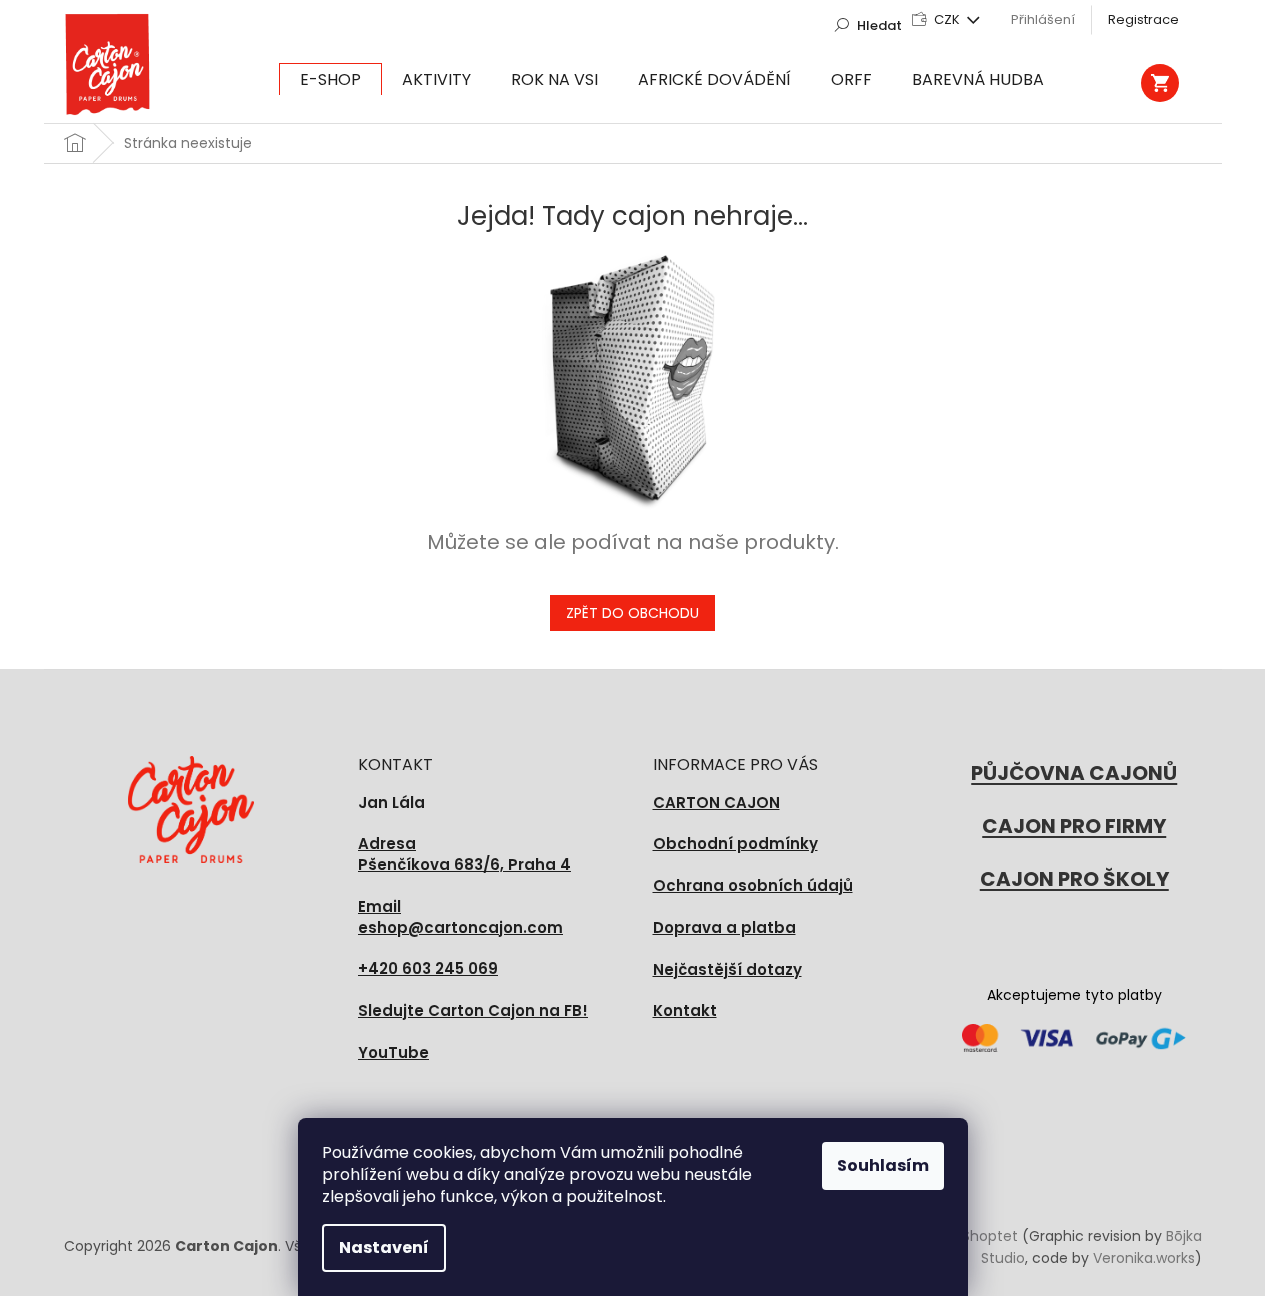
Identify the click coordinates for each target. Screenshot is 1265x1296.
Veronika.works (1144, 1258)
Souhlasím (883, 1165)
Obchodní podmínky (735, 843)
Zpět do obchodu (632, 613)
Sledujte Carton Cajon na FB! (473, 1010)
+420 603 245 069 (428, 968)
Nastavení (384, 1247)
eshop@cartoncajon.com (460, 917)
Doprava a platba (724, 927)
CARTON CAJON (716, 802)
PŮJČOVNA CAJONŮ (1074, 773)
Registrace (1143, 19)
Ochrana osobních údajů (753, 885)
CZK (948, 19)
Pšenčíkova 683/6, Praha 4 (464, 854)
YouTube (393, 1052)
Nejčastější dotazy (727, 969)
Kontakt (685, 1010)
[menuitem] (330, 80)
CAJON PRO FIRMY (1074, 826)
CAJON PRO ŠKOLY (1074, 879)
